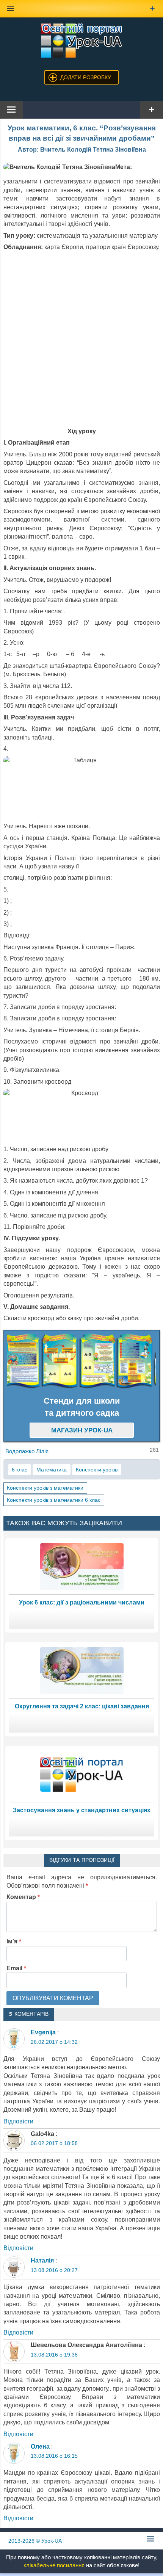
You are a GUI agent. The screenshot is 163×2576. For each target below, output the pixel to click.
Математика (52, 1470)
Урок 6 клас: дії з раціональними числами (82, 1602)
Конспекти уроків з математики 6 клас (54, 1500)
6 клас (20, 1470)
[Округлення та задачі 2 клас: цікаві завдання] (82, 1670)
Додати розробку (86, 77)
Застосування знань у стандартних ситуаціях (82, 1810)
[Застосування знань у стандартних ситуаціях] (82, 1774)
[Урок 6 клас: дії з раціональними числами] (82, 1566)
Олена (40, 2447)
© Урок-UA (35, 2541)
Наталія (42, 2260)
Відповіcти (18, 2121)
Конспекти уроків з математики (45, 1488)
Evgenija (43, 2032)
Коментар (23, 1897)
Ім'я (14, 1941)
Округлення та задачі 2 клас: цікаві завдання (82, 1706)
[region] (82, 1361)
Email (16, 1968)
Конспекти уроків (97, 1470)
